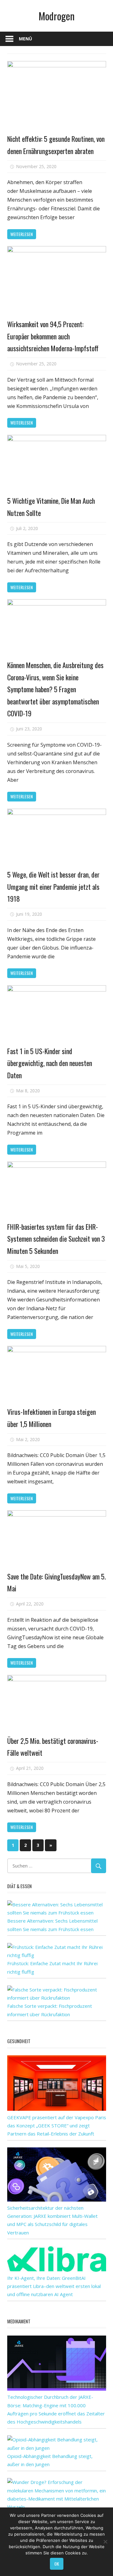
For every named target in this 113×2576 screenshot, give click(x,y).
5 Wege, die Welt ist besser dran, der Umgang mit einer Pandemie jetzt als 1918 (53, 886)
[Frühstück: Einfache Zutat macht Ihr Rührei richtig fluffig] (57, 1955)
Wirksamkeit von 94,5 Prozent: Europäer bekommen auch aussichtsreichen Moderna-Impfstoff (53, 336)
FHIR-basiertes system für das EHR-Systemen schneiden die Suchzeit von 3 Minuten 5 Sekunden (56, 1239)
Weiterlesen (22, 234)
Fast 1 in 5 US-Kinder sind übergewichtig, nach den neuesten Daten (50, 1063)
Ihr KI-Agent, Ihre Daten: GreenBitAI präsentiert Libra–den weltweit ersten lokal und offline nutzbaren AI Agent (54, 2286)
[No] (105, 2542)
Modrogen (57, 16)
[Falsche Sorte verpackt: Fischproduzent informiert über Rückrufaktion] (57, 1998)
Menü (25, 39)
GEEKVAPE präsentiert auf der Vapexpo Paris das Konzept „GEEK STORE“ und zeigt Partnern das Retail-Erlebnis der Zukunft (57, 2126)
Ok (57, 2564)
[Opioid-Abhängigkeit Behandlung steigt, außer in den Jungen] (57, 2448)
